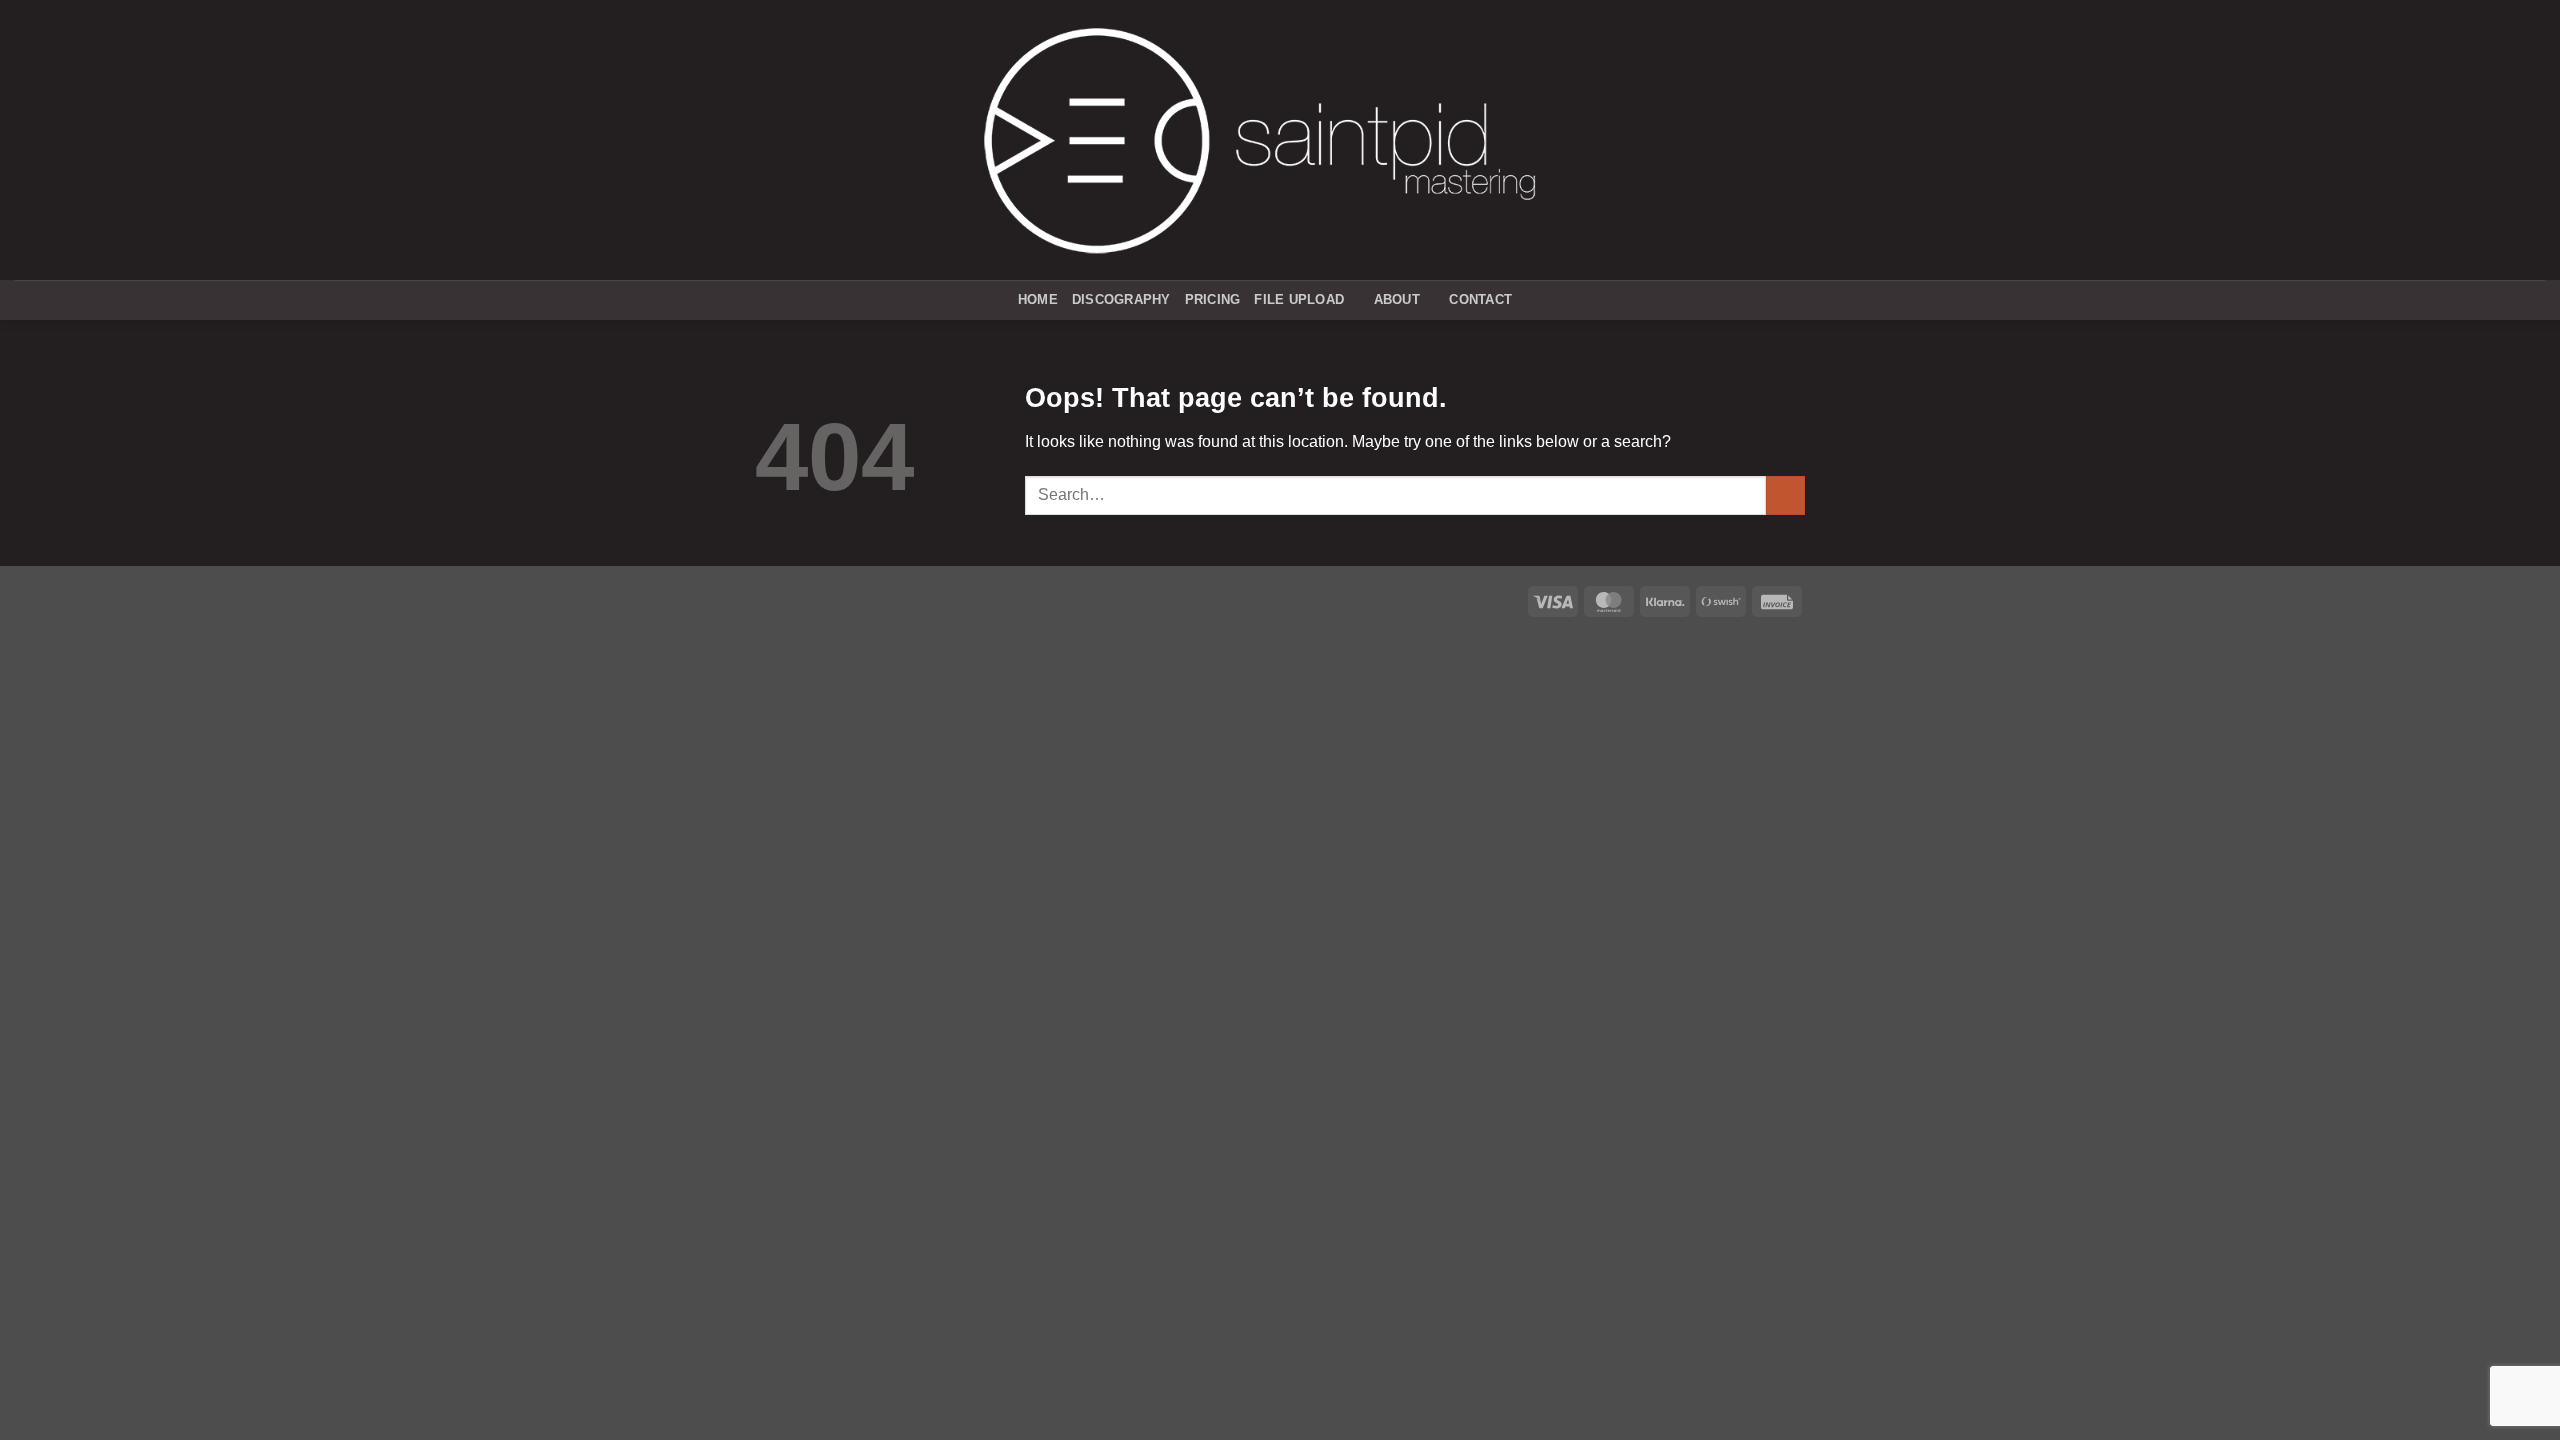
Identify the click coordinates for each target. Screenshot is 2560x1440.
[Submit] (1785, 495)
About (1397, 299)
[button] (1534, 300)
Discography (1121, 299)
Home (1038, 299)
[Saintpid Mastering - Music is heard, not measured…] (1260, 140)
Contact (1480, 299)
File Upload (1299, 299)
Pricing (1213, 299)
